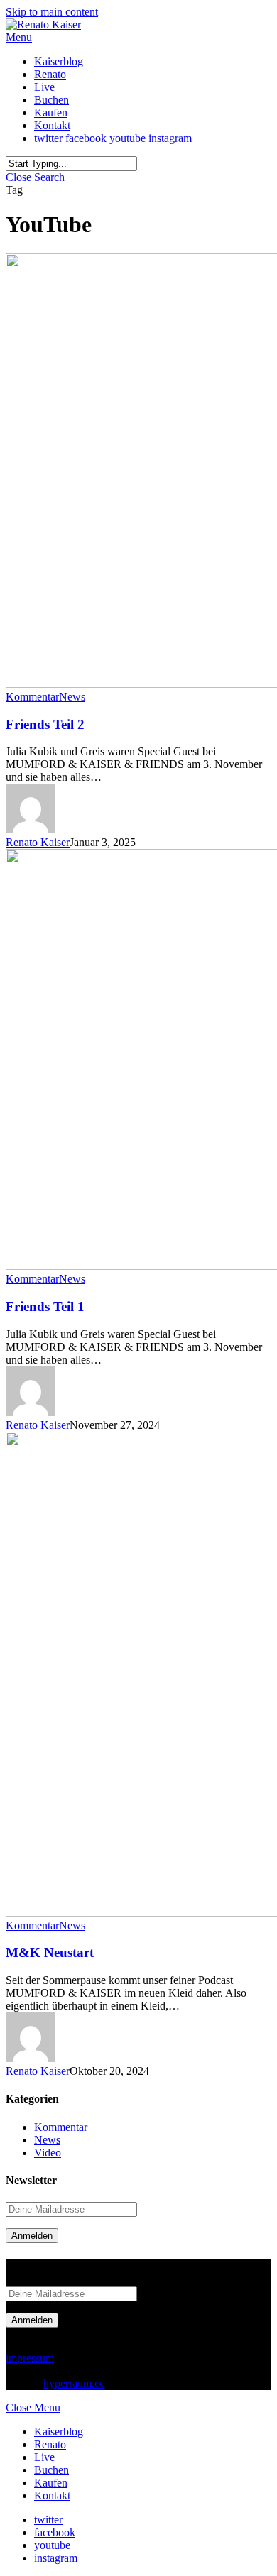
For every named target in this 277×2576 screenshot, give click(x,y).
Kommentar (32, 697)
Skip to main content (52, 12)
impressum (30, 2358)
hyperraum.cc (74, 2383)
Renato (50, 2444)
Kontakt (52, 2495)
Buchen (51, 2470)
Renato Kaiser (38, 842)
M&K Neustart (50, 1952)
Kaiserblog (59, 2432)
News (72, 697)
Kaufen (51, 2483)
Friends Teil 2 (45, 724)
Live (44, 2457)
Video (48, 2153)
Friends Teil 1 (45, 1306)
